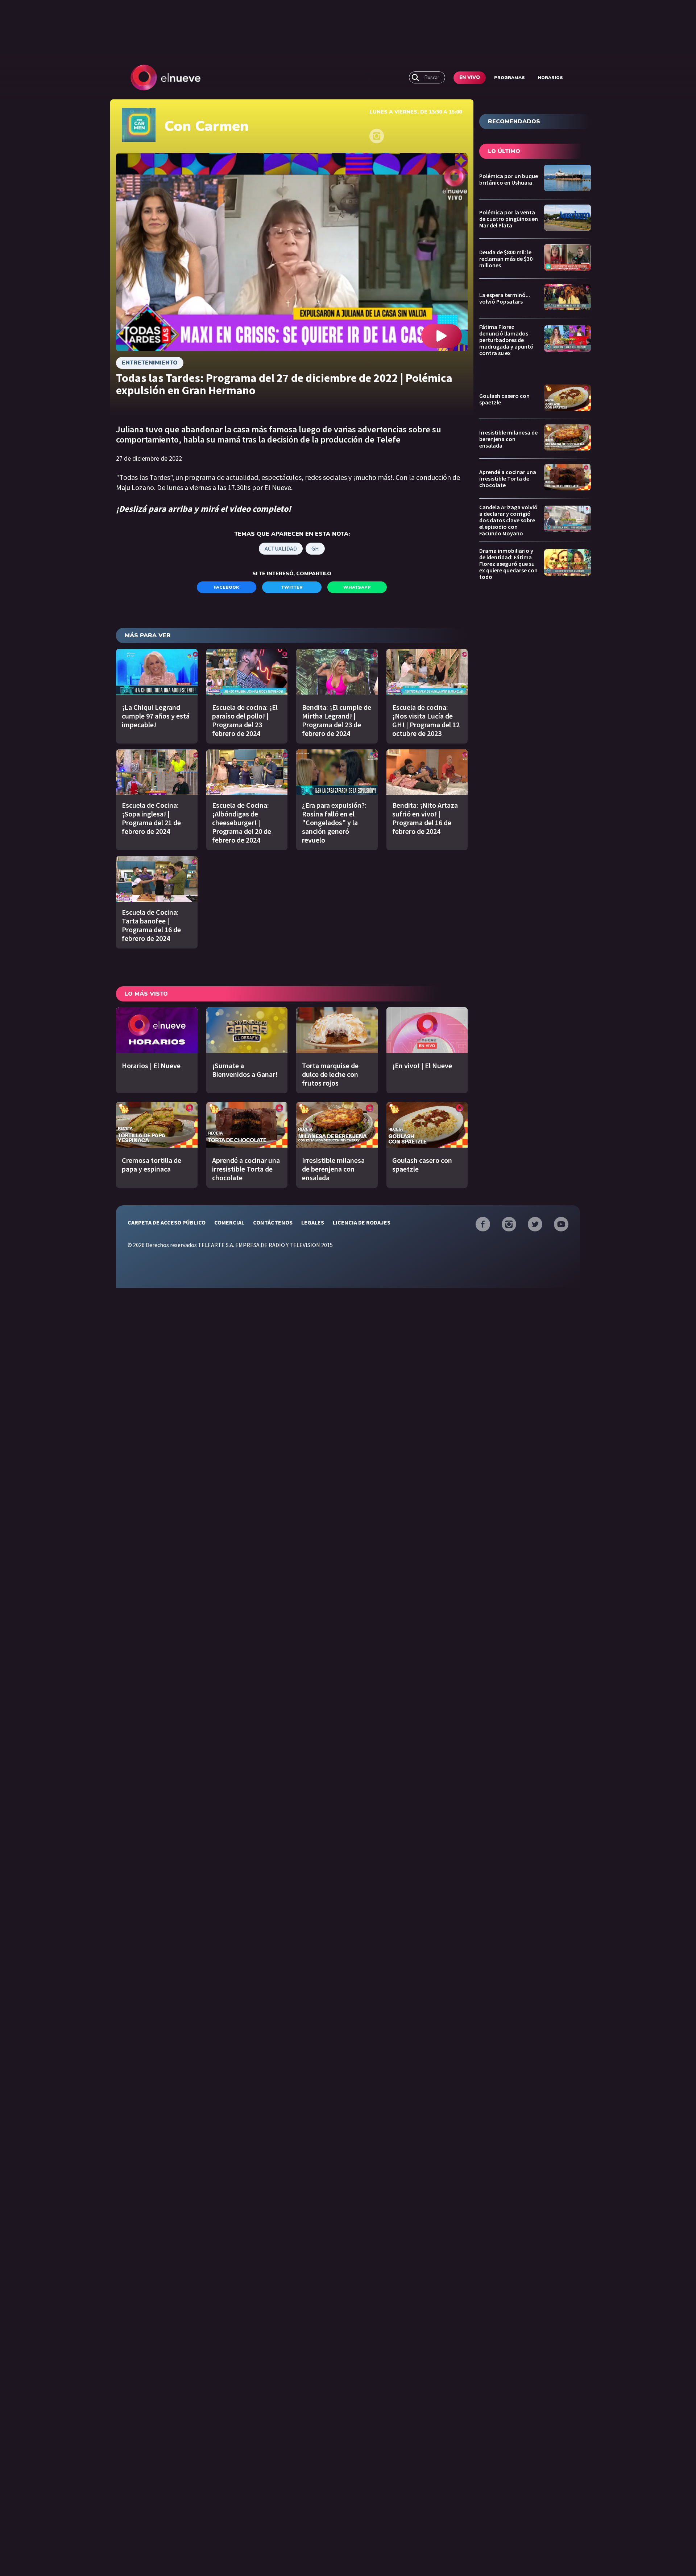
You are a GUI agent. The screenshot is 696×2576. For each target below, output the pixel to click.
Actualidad (281, 548)
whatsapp (357, 587)
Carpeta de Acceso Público (167, 1222)
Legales (313, 1222)
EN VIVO (470, 78)
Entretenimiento (150, 363)
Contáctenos (273, 1222)
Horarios (550, 78)
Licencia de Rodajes (362, 1222)
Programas (509, 78)
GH (315, 548)
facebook (227, 587)
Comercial (229, 1222)
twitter (292, 587)
